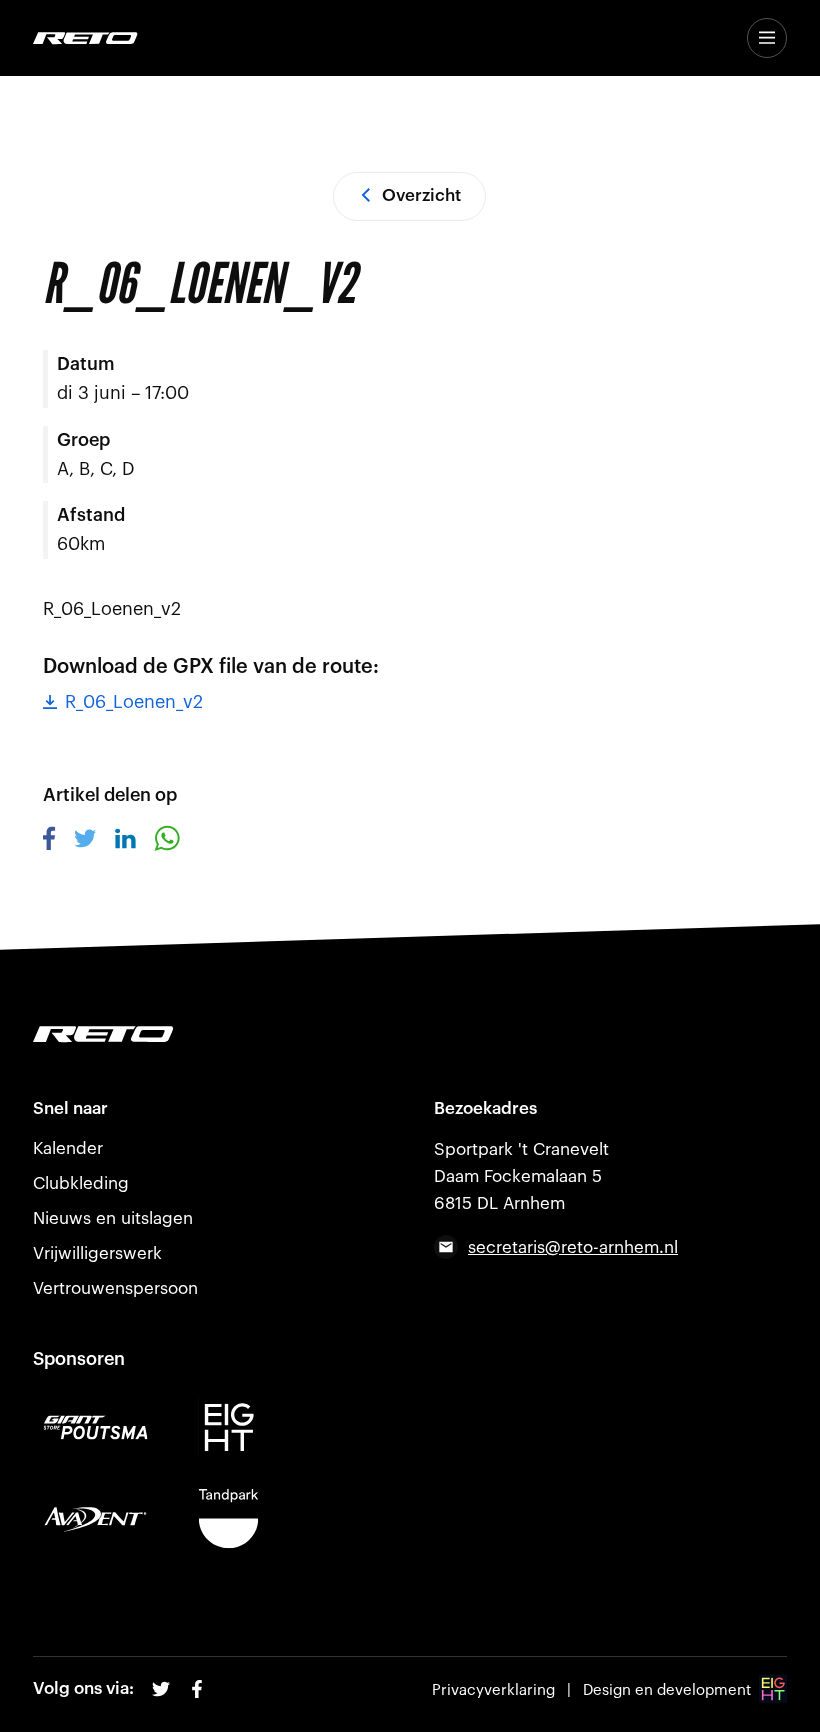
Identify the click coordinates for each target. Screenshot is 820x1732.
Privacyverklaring (493, 1690)
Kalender (68, 1148)
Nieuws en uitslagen (113, 1218)
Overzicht (421, 195)
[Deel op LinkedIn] (125, 843)
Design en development (667, 1690)
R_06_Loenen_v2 (134, 702)
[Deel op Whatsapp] (167, 845)
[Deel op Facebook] (49, 845)
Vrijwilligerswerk (97, 1253)
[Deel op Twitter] (85, 842)
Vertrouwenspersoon (115, 1288)
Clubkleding (81, 1183)
